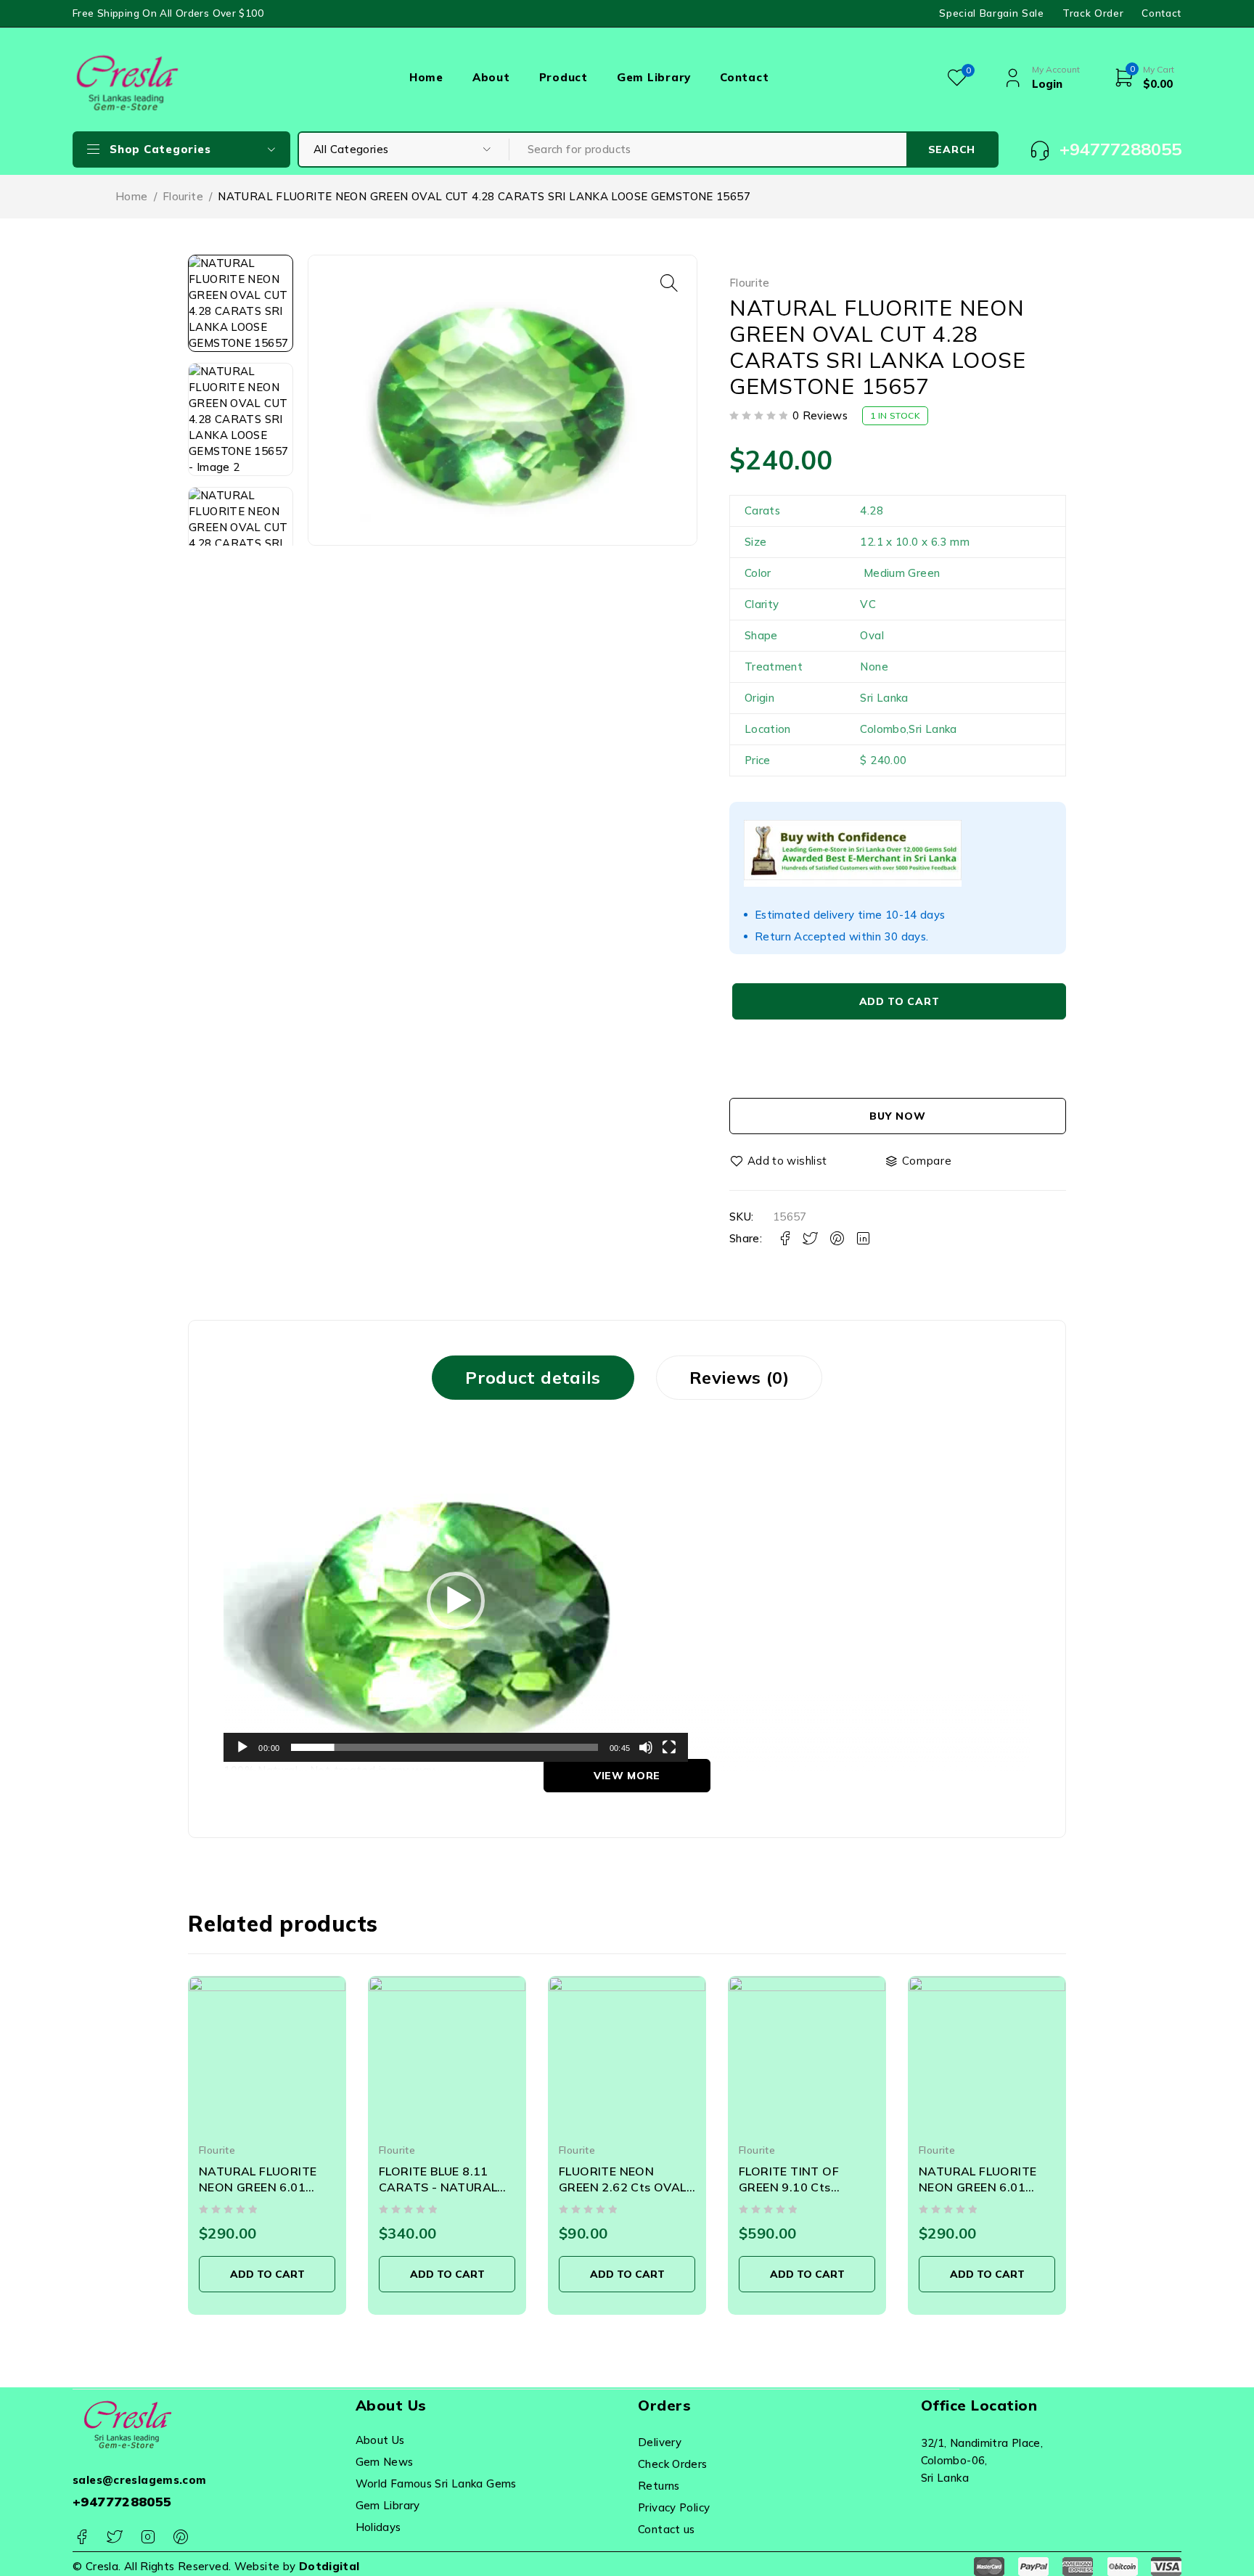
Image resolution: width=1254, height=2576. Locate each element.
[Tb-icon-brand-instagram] (148, 2537)
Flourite (183, 196)
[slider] (444, 1747)
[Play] (242, 1747)
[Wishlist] (779, 1161)
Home (426, 77)
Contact (1161, 13)
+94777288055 (122, 2502)
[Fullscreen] (669, 1747)
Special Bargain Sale (992, 13)
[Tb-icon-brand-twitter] (114, 2537)
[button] (669, 283)
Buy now (897, 1116)
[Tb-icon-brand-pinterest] (180, 2537)
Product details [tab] (533, 1377)
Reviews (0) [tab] (739, 1377)
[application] (456, 1601)
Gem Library (654, 77)
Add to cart (899, 1001)
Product (564, 77)
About (491, 77)
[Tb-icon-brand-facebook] (82, 2537)
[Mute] (646, 1747)
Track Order (1093, 13)
